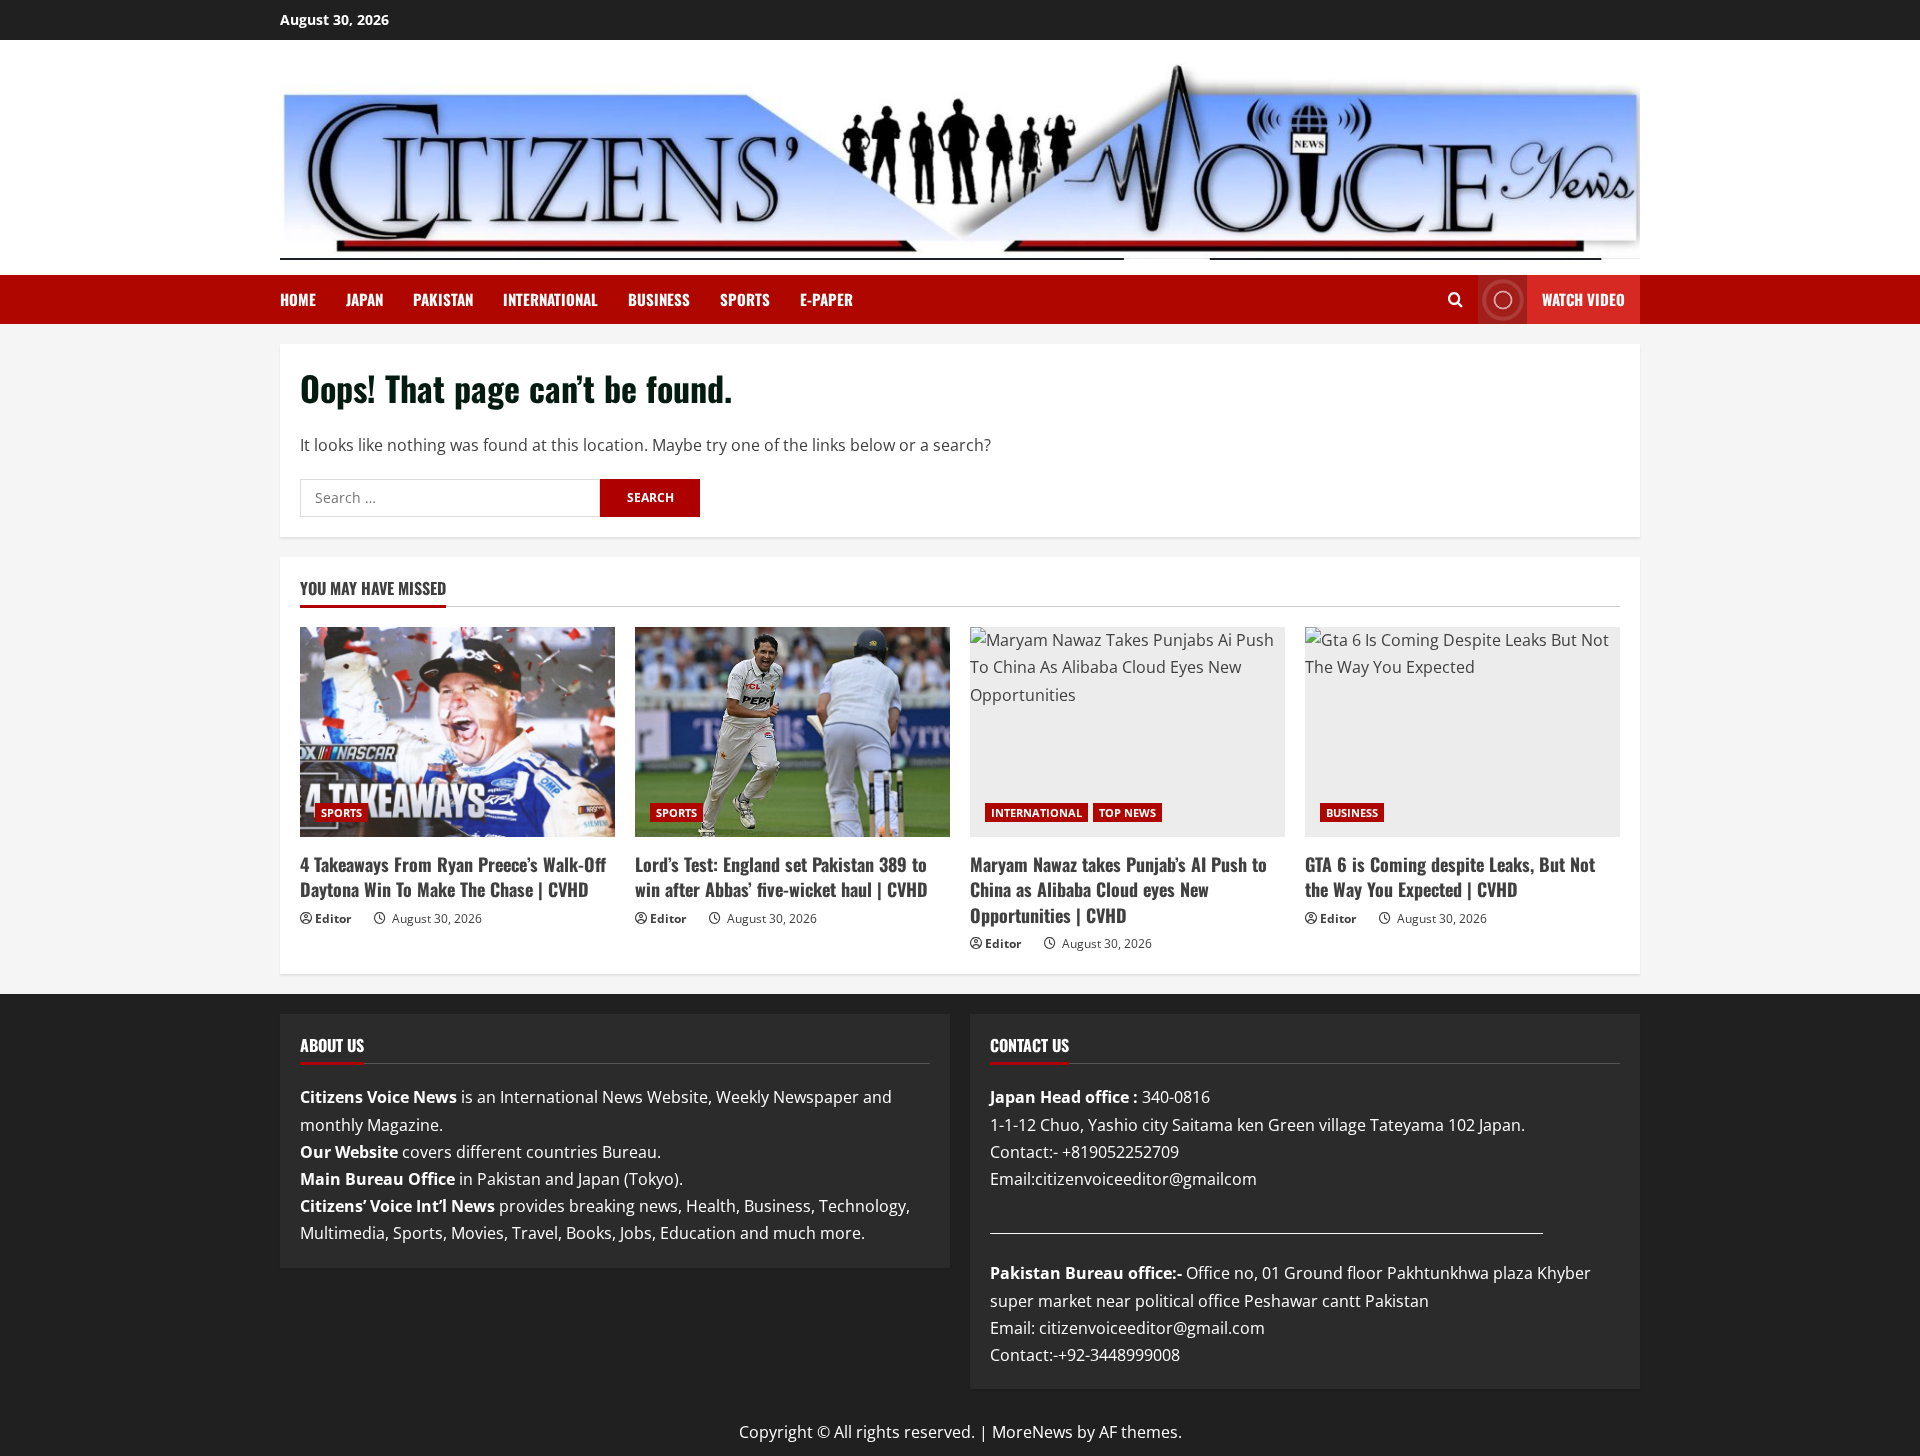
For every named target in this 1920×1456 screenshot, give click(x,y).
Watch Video (1583, 299)
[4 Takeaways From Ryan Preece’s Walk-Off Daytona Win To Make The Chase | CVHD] (457, 732)
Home (298, 299)
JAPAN (364, 299)
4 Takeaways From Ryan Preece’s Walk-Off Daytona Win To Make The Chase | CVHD (453, 876)
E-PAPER (826, 299)
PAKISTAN (443, 299)
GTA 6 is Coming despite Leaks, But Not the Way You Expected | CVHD (1450, 876)
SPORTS (745, 299)
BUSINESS (659, 299)
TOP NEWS (1127, 812)
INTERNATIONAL (550, 299)
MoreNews (1032, 1432)
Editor (333, 918)
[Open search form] (1455, 299)
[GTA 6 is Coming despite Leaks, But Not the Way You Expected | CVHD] (1462, 732)
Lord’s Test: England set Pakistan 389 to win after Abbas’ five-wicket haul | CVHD (781, 876)
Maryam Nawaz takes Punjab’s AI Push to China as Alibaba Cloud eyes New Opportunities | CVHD (1118, 889)
